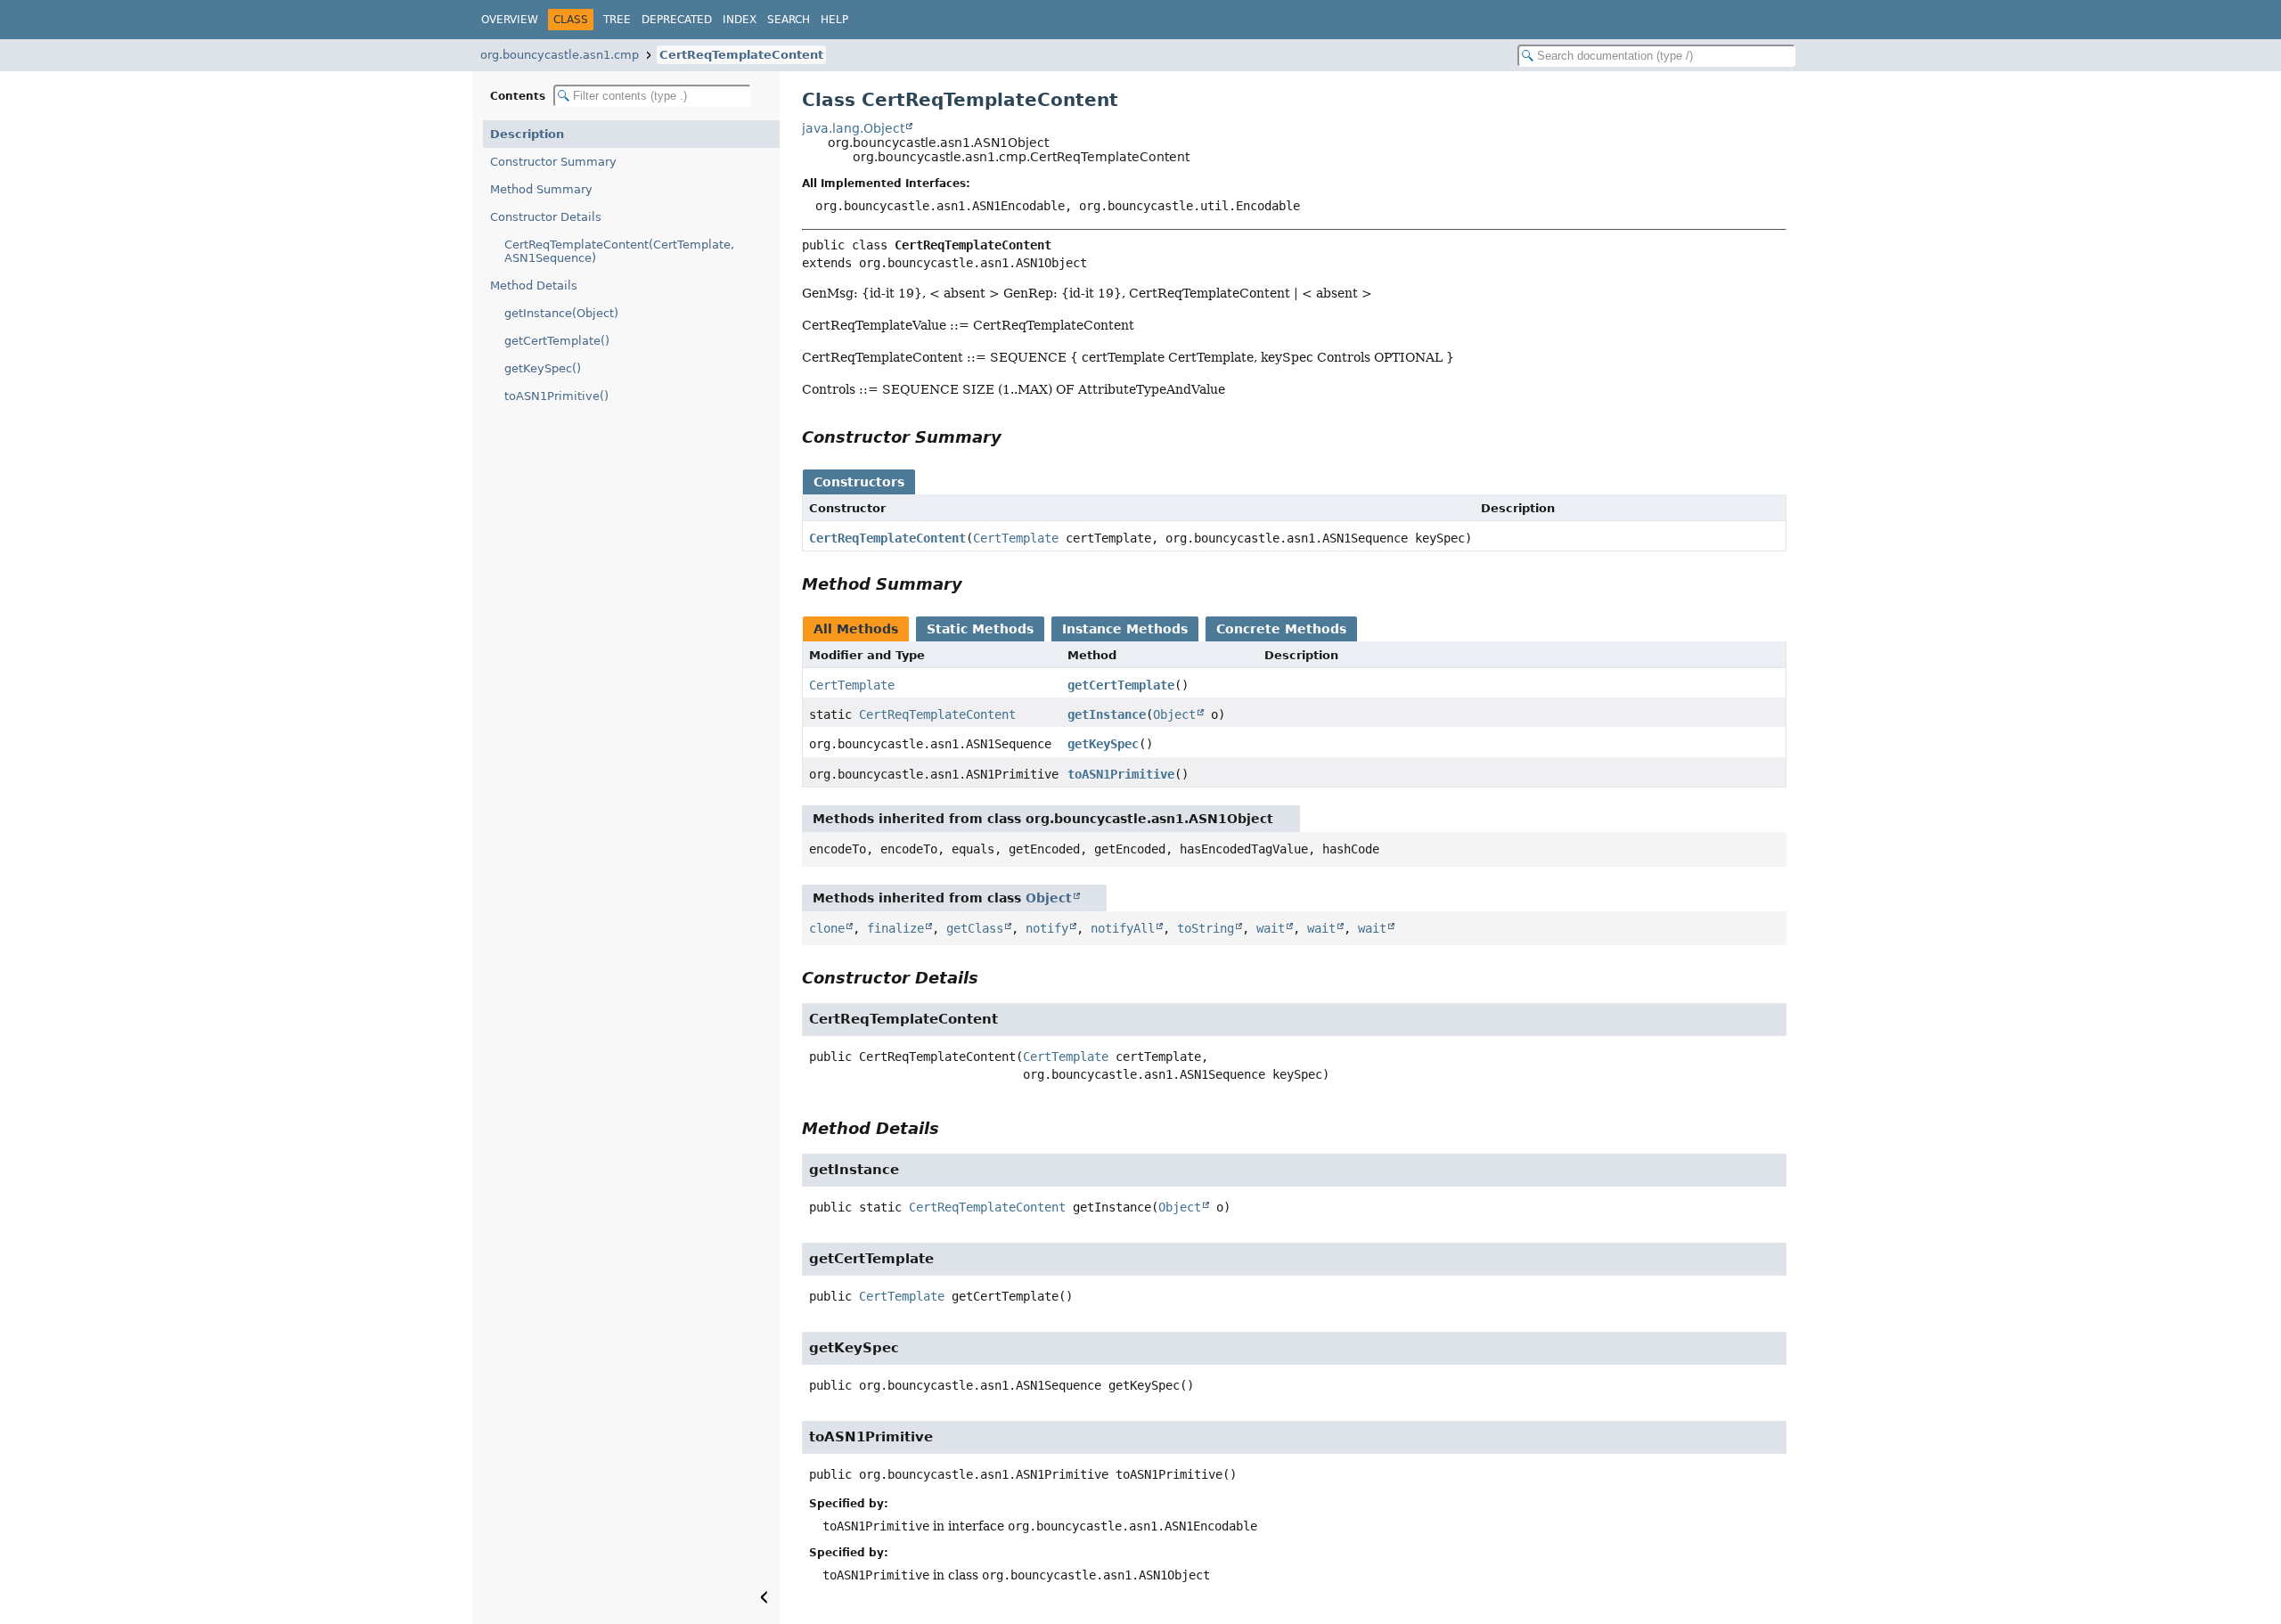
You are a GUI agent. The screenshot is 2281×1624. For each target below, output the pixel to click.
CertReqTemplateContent (741, 55)
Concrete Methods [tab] (1281, 629)
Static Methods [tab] (980, 629)
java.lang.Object (853, 128)
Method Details (534, 286)
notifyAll (1123, 928)
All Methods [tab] (856, 629)
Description (527, 134)
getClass (975, 928)
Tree (617, 20)
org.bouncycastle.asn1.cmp (560, 55)
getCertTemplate (1121, 685)
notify (1047, 928)
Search (789, 20)
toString (1206, 928)
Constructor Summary (553, 162)
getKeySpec (1103, 744)
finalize (895, 928)
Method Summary (541, 189)
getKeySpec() (543, 368)
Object (1174, 714)
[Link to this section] (1014, 437)
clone (827, 928)
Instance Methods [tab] (1125, 629)
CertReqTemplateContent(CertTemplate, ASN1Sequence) (619, 251)
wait (1271, 928)
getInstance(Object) (561, 313)
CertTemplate (1016, 538)
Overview (510, 20)
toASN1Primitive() (556, 396)
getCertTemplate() (557, 341)
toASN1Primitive (1121, 774)
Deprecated (677, 20)
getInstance (1107, 714)
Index (740, 20)
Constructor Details (546, 217)
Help (834, 20)
